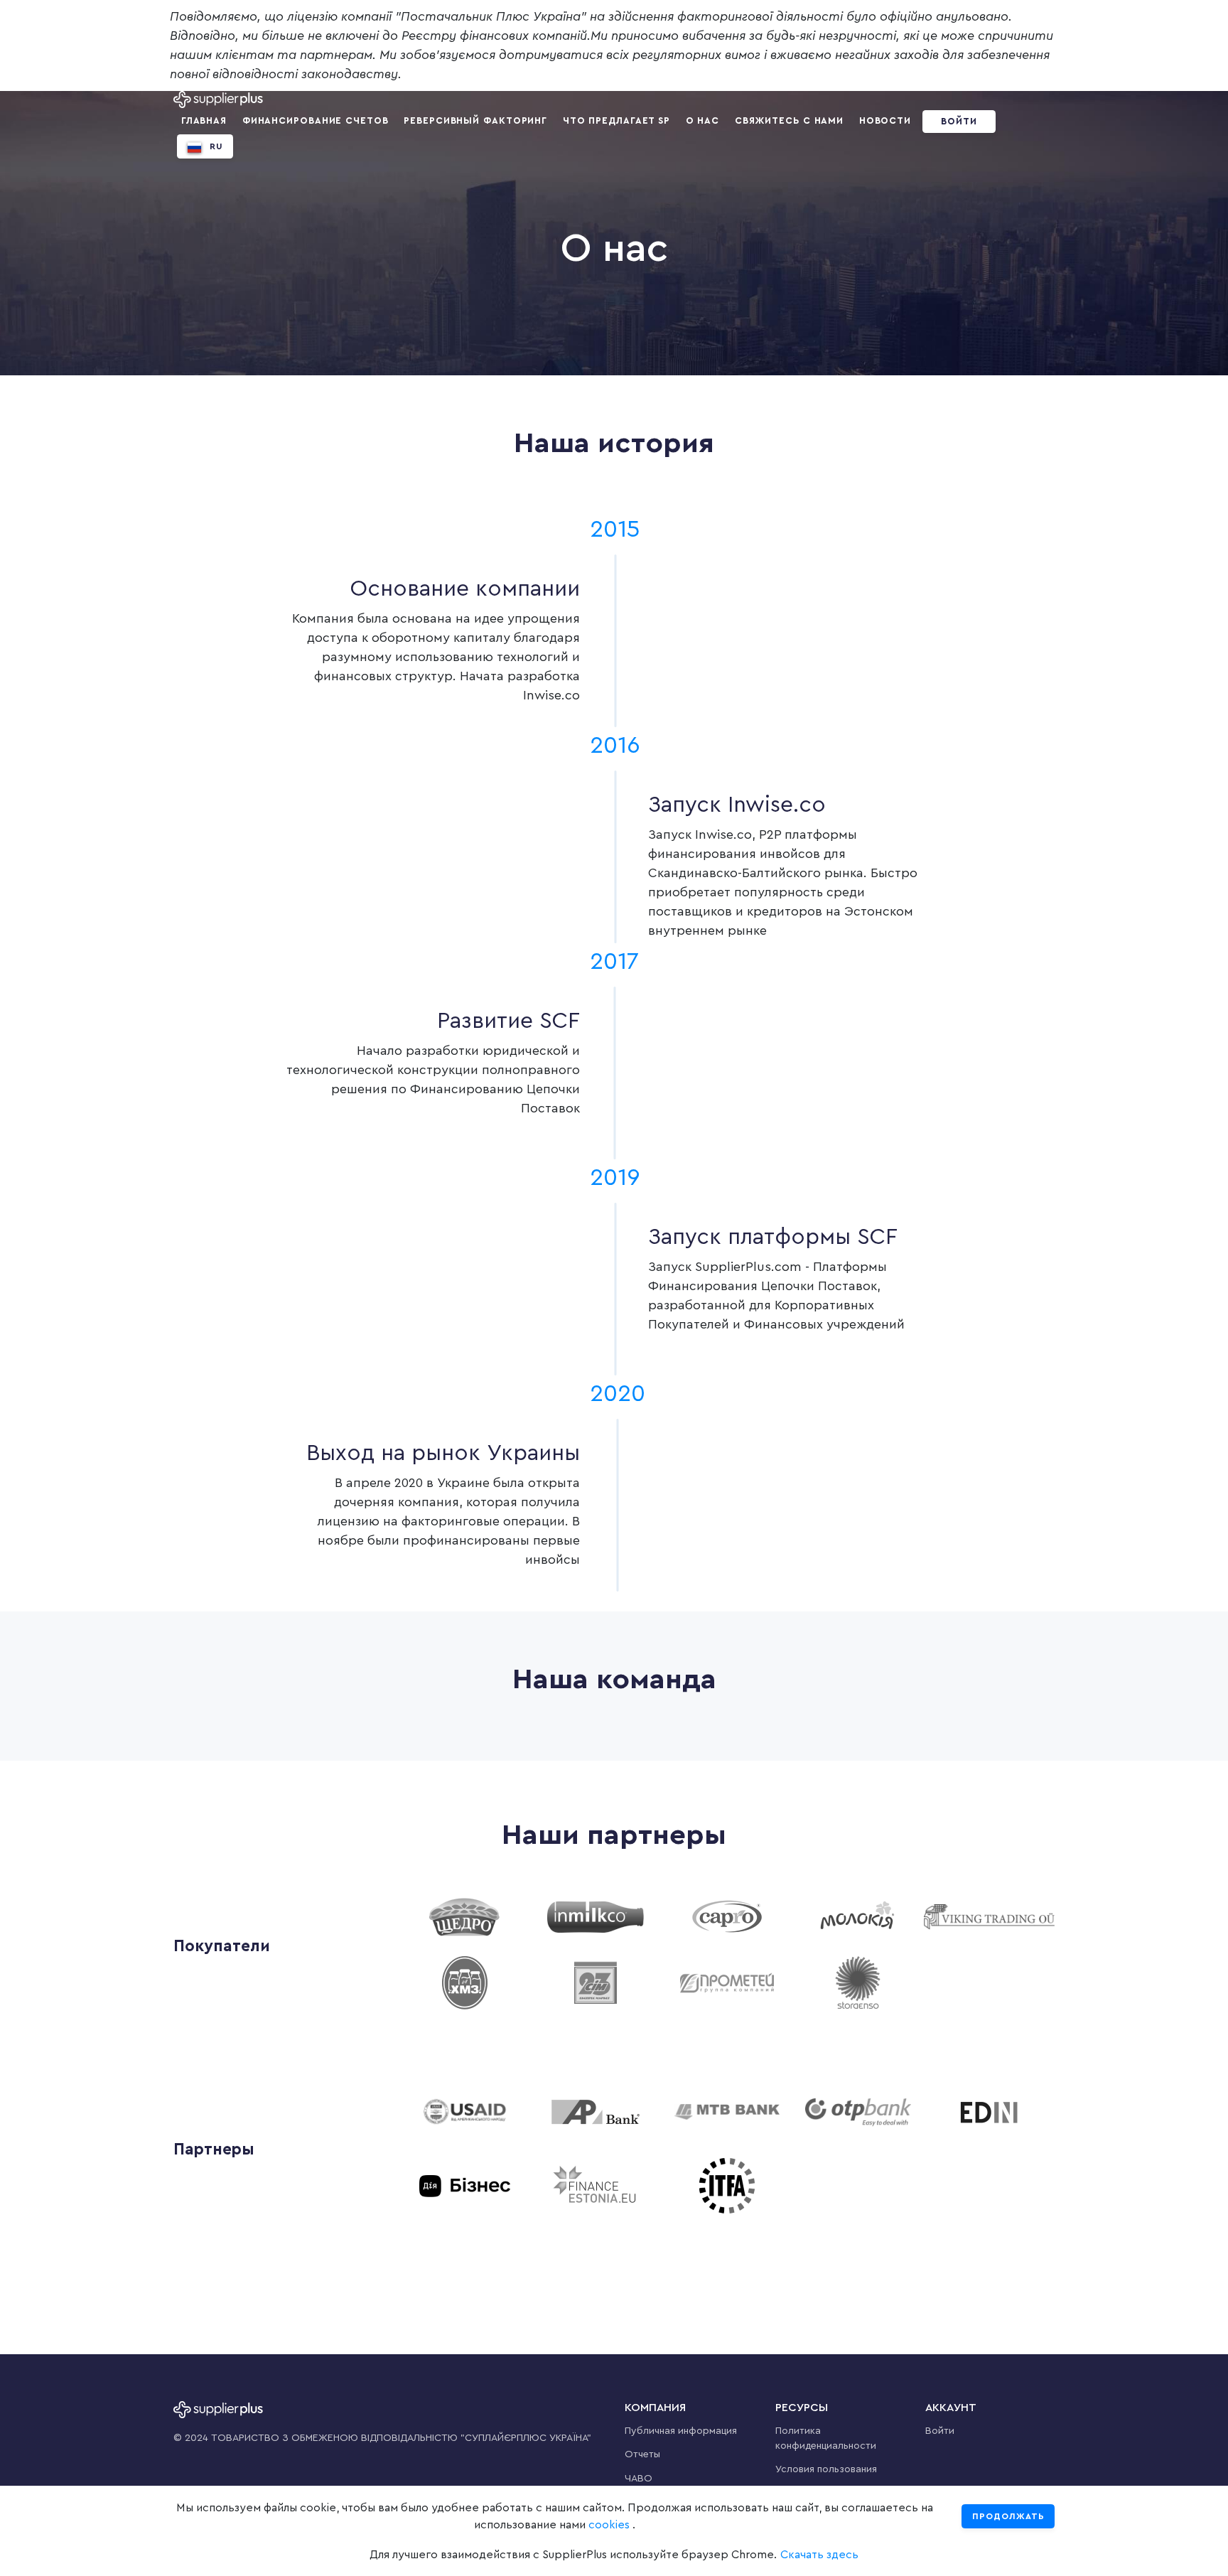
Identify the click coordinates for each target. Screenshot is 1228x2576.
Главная (204, 121)
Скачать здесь (819, 2555)
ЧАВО (639, 2479)
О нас (703, 121)
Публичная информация (681, 2431)
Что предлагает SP (616, 121)
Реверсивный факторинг (475, 121)
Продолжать (1008, 2516)
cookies (609, 2525)
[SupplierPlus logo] (218, 100)
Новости (885, 121)
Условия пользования (826, 2469)
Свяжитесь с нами (789, 121)
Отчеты (642, 2454)
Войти (959, 122)
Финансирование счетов (316, 121)
